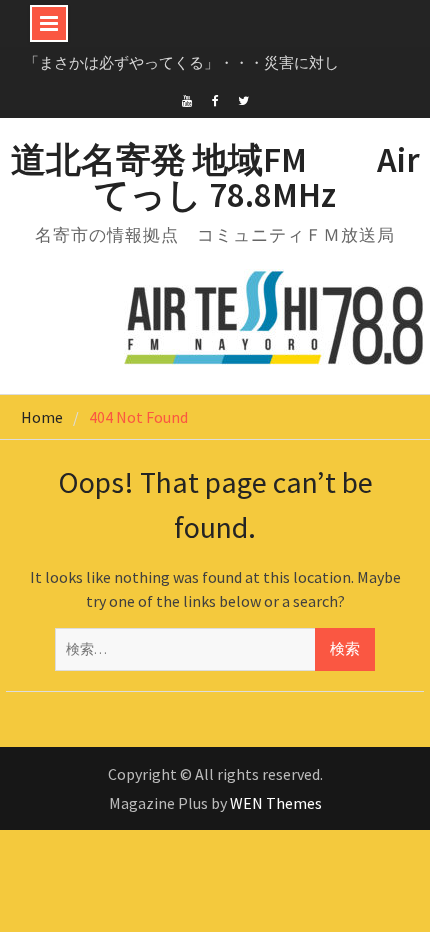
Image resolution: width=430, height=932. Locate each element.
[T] (243, 99)
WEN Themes (276, 803)
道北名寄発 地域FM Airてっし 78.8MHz (215, 177)
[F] (215, 99)
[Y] (187, 99)
